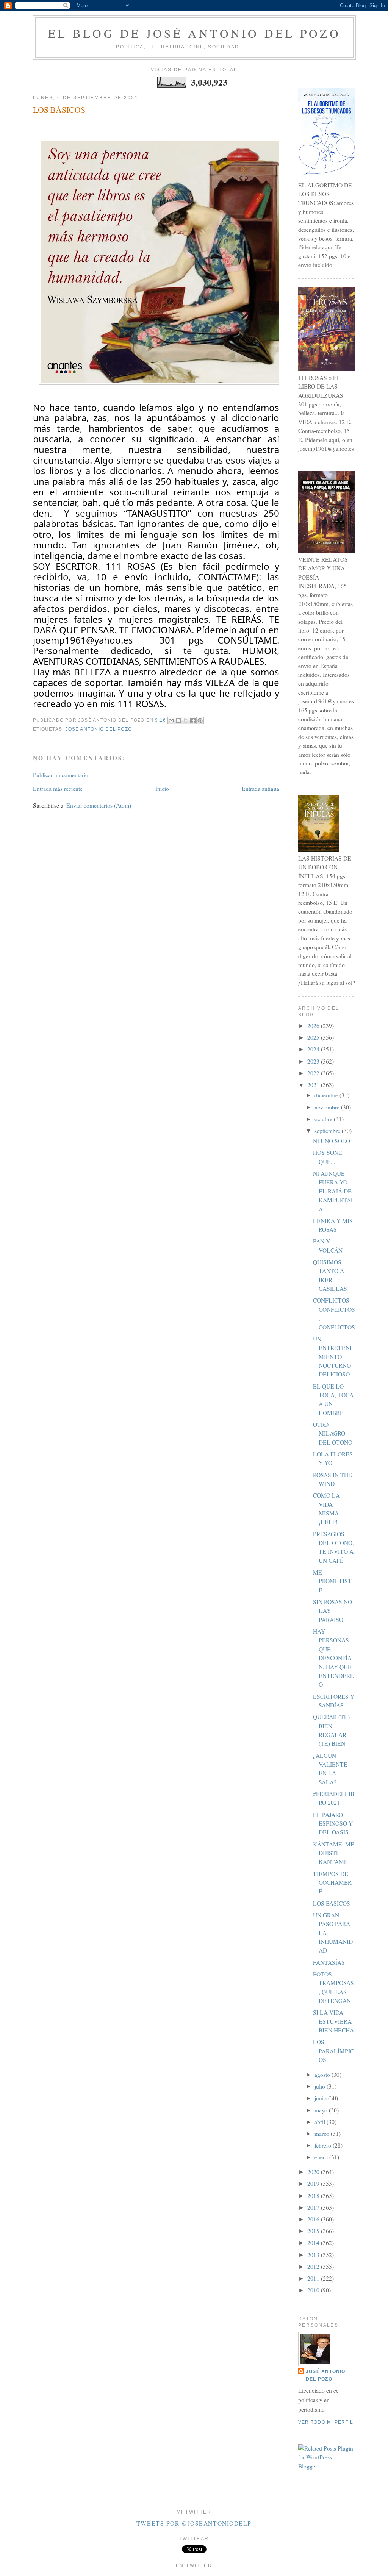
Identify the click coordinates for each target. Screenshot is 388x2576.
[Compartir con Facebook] (193, 720)
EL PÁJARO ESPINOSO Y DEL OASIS (333, 1824)
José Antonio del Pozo (326, 2375)
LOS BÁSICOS (59, 110)
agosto (323, 2075)
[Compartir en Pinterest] (200, 720)
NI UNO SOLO (332, 1141)
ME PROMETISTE (332, 1581)
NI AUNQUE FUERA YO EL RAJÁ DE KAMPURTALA (334, 1191)
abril (321, 2122)
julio (321, 2086)
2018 (314, 2196)
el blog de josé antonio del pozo (194, 33)
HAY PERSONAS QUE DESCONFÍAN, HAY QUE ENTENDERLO (333, 1658)
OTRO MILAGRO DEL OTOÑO (333, 1433)
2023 (314, 1061)
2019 (314, 2184)
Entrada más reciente (58, 789)
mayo (322, 2110)
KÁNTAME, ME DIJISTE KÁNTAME (334, 1853)
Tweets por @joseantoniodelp (194, 2523)
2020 (314, 2172)
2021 (314, 1085)
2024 (314, 1049)
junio (321, 2098)
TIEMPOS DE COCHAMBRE (332, 1883)
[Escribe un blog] (178, 720)
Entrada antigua (260, 789)
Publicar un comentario (61, 775)
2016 (314, 2219)
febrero (324, 2145)
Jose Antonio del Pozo (99, 729)
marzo (323, 2134)
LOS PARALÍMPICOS (333, 2051)
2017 (314, 2207)
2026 (314, 1026)
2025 (314, 1037)
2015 (314, 2231)
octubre (324, 1119)
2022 (314, 1073)
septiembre (328, 1131)
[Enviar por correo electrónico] (171, 720)
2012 (314, 2267)
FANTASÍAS (329, 1962)
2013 (314, 2255)
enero (322, 2157)
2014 (314, 2243)
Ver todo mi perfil (326, 2422)
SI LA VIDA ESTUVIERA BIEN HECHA (333, 2021)
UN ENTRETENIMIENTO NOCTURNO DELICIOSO (332, 1357)
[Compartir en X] (186, 720)
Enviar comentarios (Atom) (99, 805)
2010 (314, 2290)
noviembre (328, 1107)
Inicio (162, 789)
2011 (314, 2278)
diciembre (327, 1095)
